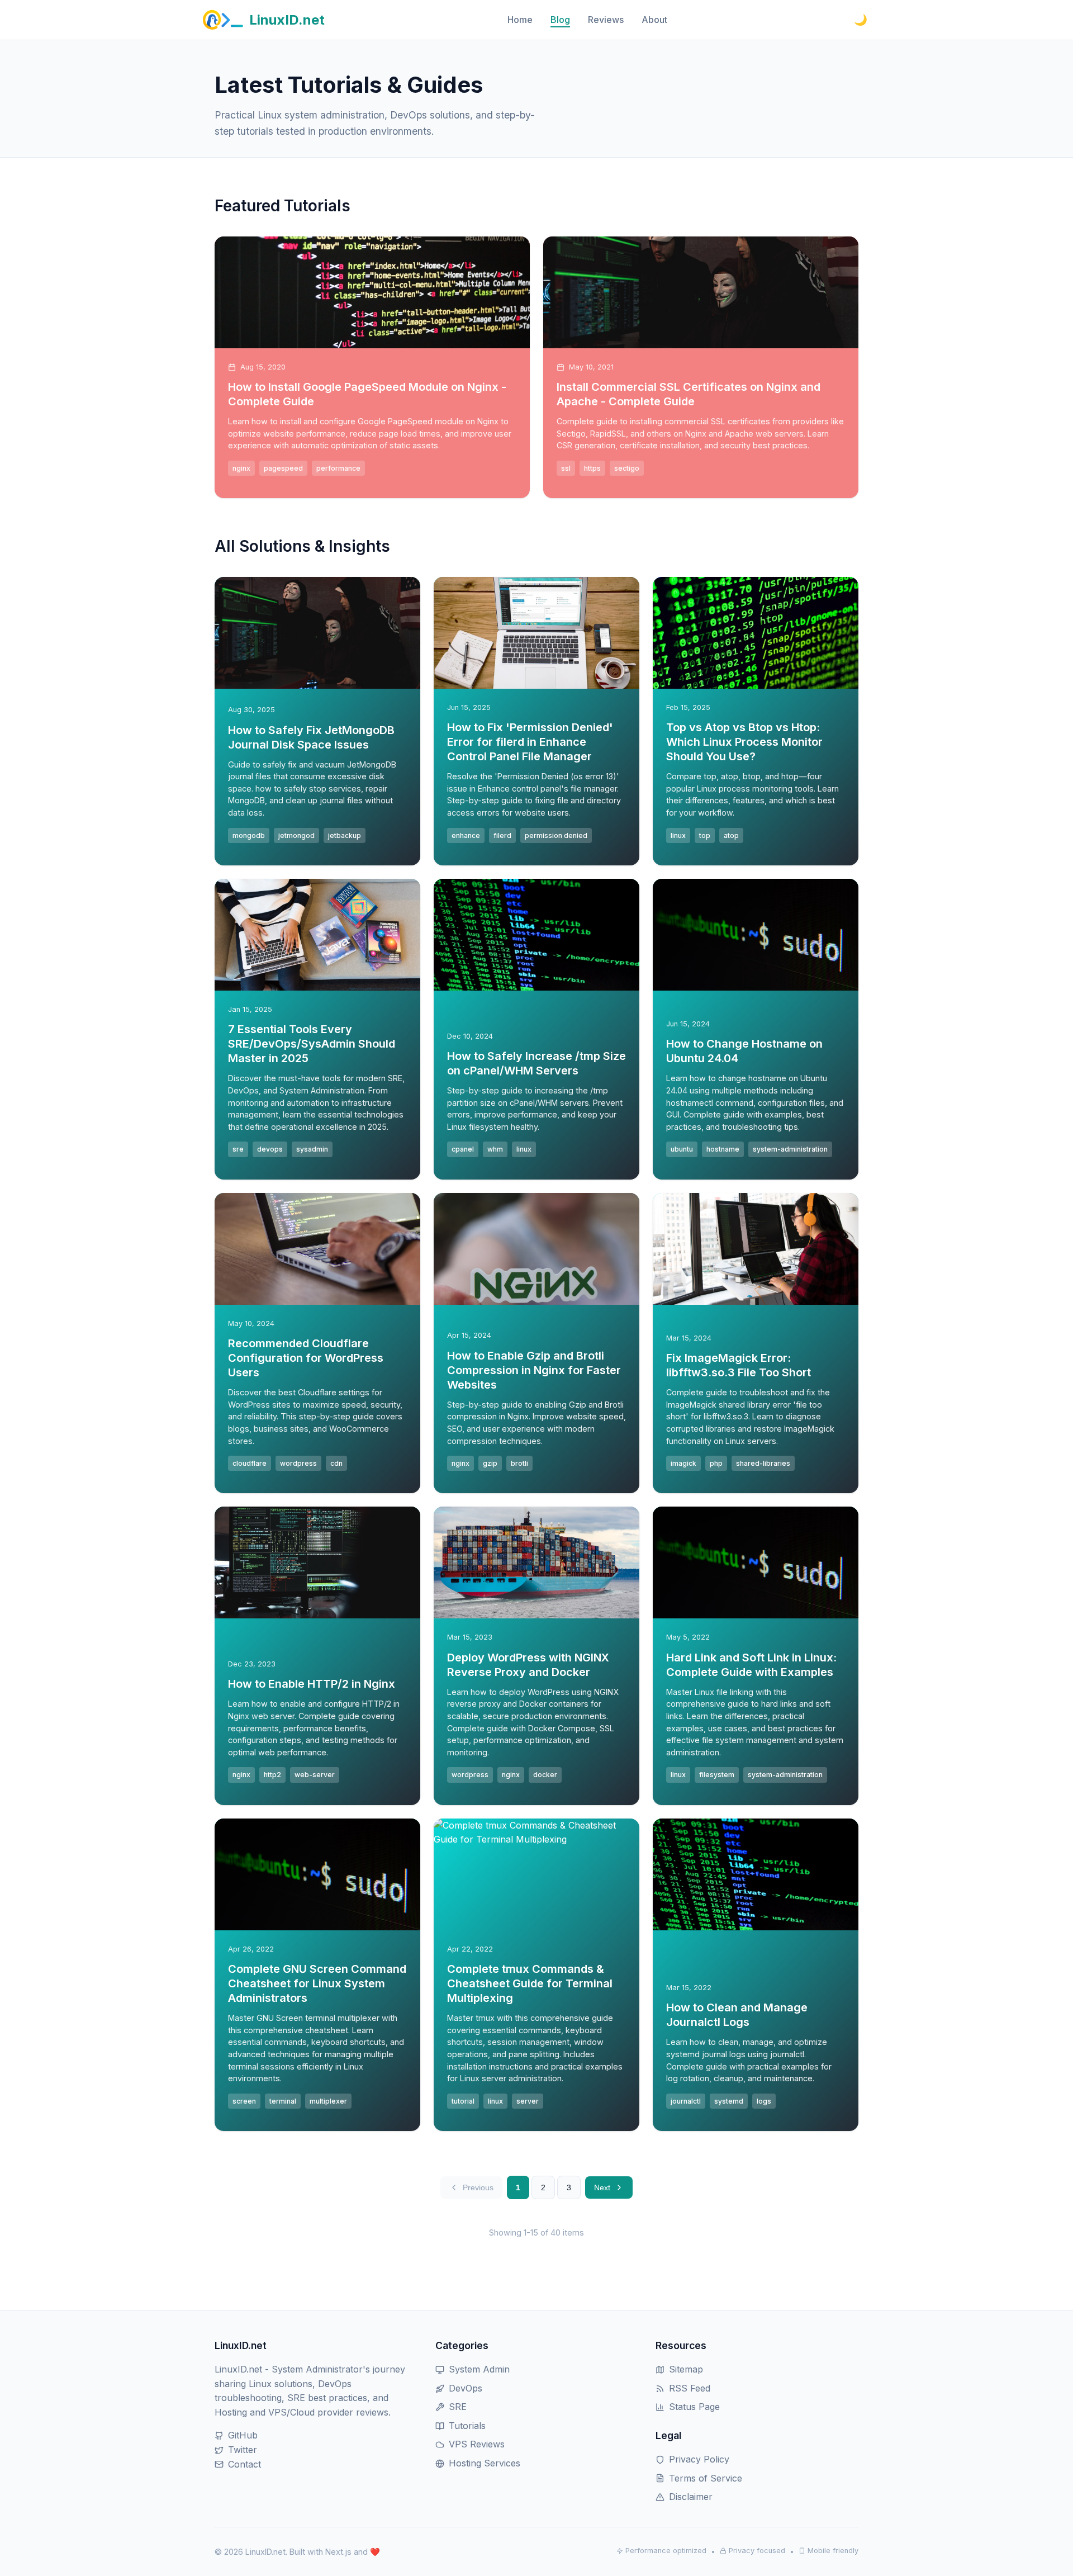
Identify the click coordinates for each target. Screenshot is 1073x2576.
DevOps (466, 2388)
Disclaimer (691, 2497)
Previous (478, 2187)
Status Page (694, 2407)
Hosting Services (485, 2463)
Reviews (606, 20)
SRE (458, 2407)
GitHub (243, 2435)
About (654, 20)
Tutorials (467, 2426)
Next (602, 2187)
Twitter (243, 2450)
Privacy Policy (699, 2459)
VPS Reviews (477, 2444)
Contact (244, 2464)
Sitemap (686, 2369)
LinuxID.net (287, 20)
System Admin (479, 2369)
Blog (560, 20)
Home (520, 20)
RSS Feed (690, 2388)
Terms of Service (706, 2478)
